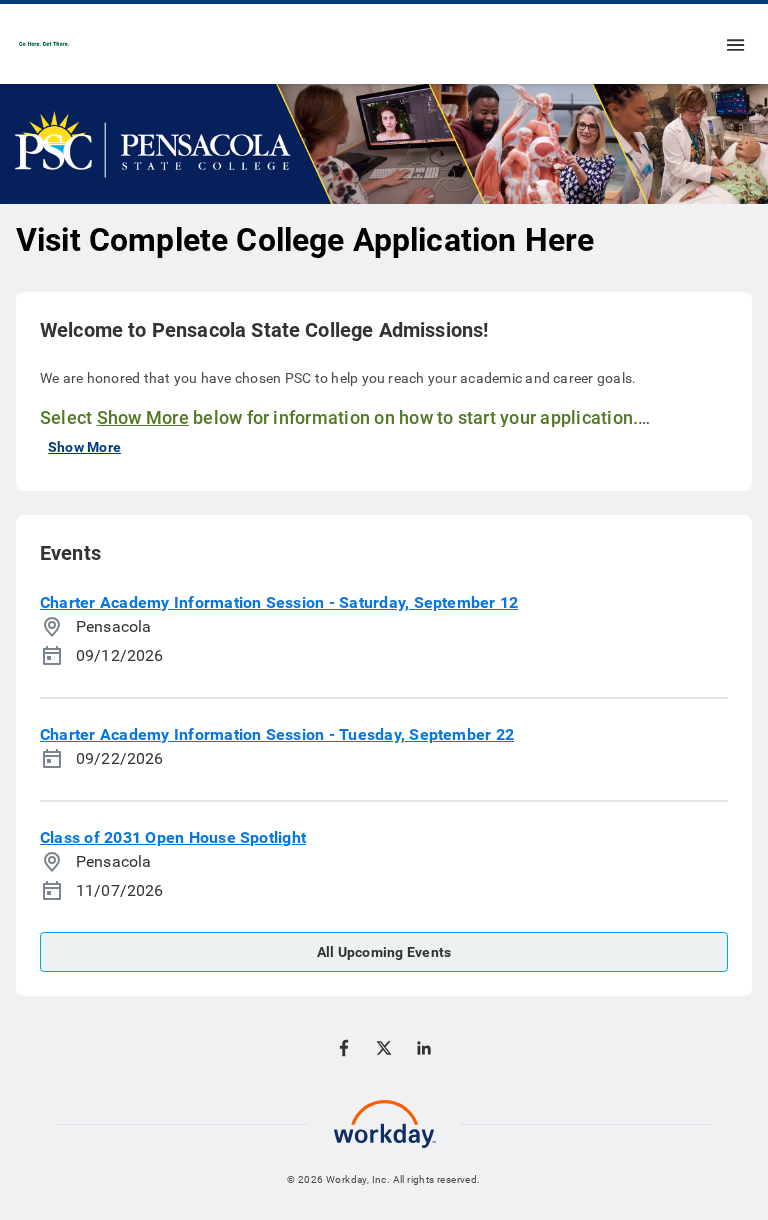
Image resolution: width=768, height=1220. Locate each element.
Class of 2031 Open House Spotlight (173, 837)
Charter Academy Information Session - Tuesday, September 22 (277, 734)
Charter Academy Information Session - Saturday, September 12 (279, 602)
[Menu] (736, 44)
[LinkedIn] (424, 1048)
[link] (44, 44)
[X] (384, 1048)
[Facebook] (344, 1048)
